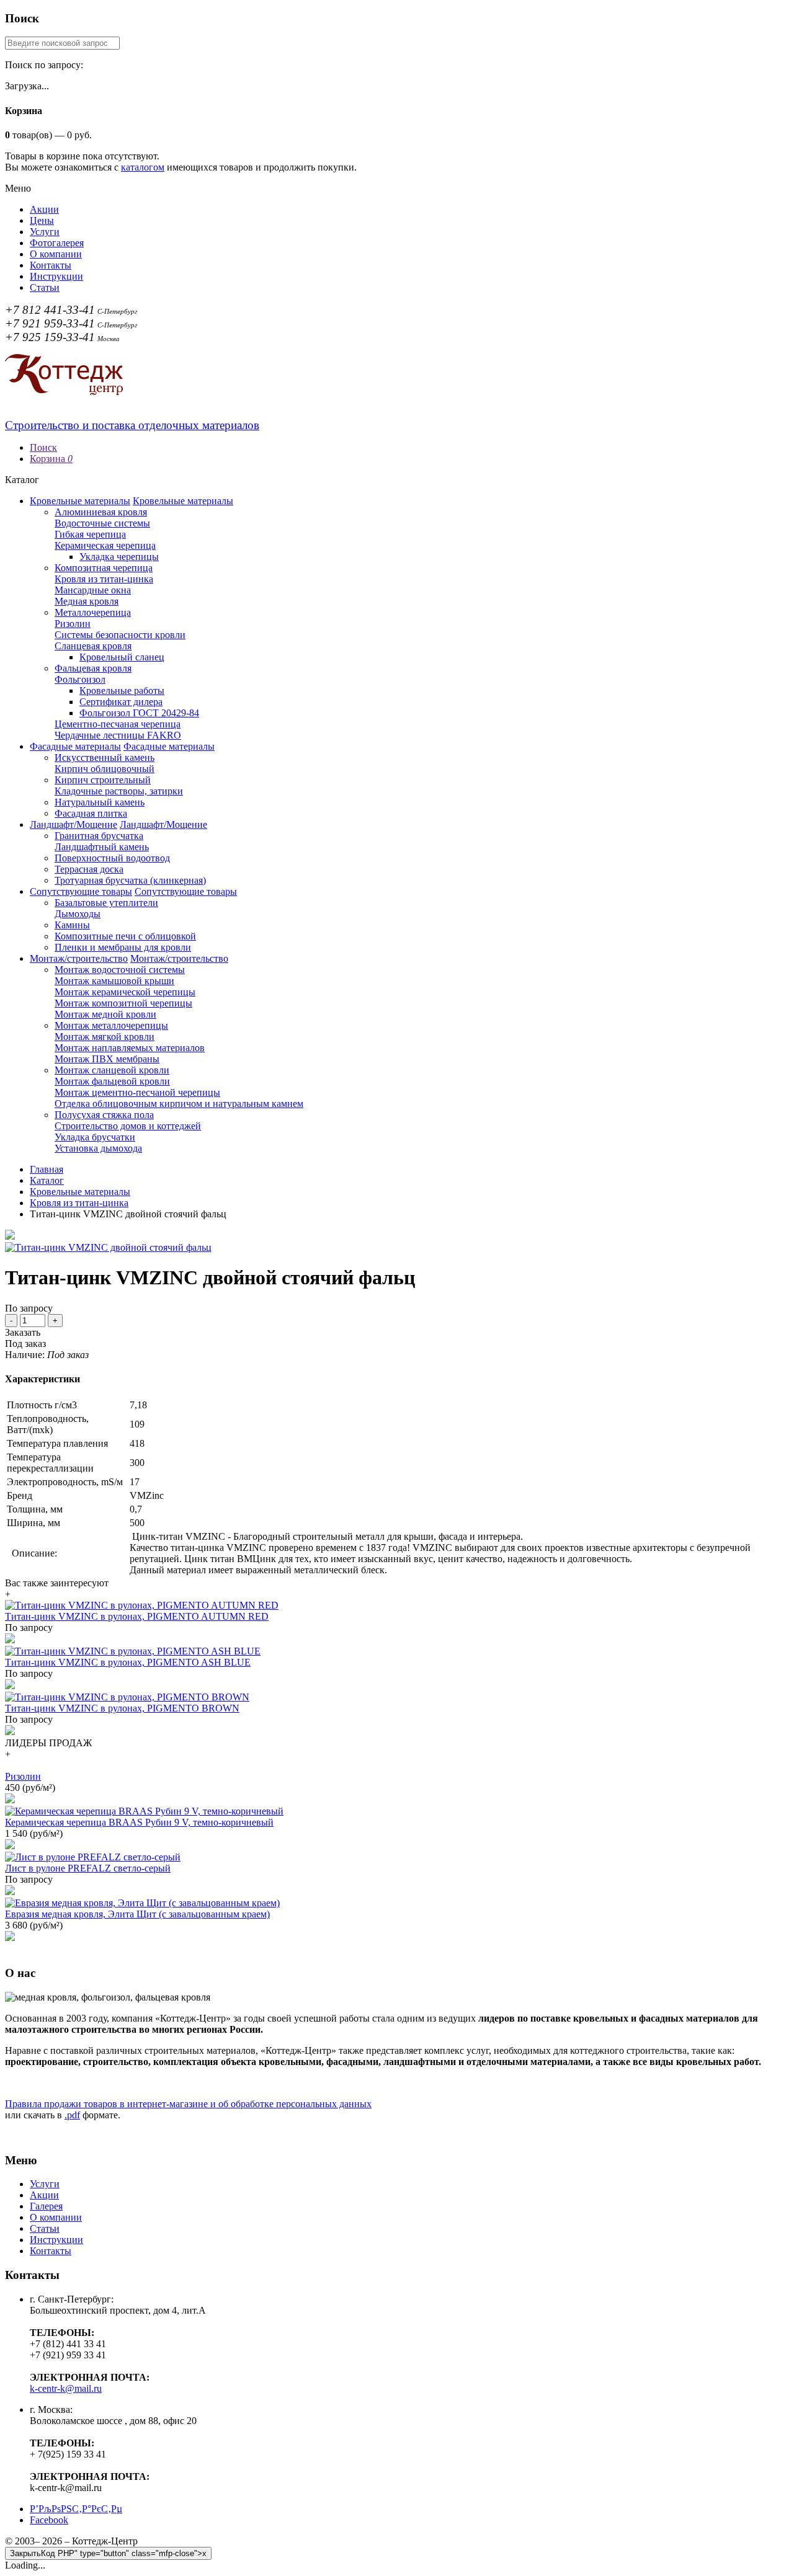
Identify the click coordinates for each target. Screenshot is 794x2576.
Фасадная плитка (91, 813)
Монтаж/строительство (79, 958)
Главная (47, 1169)
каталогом (143, 167)
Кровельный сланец (122, 657)
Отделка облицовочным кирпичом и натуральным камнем (179, 1104)
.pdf (72, 2115)
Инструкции (56, 276)
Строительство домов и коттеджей (128, 1126)
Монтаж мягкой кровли (105, 1037)
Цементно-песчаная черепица (118, 724)
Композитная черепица (104, 568)
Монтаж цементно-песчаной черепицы (137, 1092)
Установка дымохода (98, 1148)
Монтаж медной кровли (105, 1014)
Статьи (45, 287)
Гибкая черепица (90, 534)
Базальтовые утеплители (106, 903)
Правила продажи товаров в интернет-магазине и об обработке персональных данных (188, 2104)
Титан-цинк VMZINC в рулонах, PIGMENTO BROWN (122, 1708)
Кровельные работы (122, 691)
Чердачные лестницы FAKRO (118, 735)
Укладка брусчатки (95, 1137)
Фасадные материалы (75, 746)
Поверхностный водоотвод (112, 858)
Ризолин (73, 624)
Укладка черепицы (119, 557)
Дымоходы (78, 914)
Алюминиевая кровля (101, 512)
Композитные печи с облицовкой (125, 936)
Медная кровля (87, 601)
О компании (56, 254)
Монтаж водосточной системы (120, 970)
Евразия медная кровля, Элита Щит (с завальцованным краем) (137, 1914)
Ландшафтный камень (102, 847)
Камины (72, 925)
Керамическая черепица (105, 545)
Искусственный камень (105, 757)
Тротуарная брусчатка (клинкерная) (130, 880)
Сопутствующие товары (81, 891)
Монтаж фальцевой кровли (112, 1081)
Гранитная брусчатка (99, 836)
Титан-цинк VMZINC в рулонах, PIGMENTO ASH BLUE (128, 1662)
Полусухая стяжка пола (104, 1115)
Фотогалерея (57, 243)
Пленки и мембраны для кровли (123, 947)
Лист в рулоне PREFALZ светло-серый (88, 1868)
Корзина (51, 459)
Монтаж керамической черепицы (125, 992)
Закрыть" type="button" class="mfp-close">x (108, 2553)
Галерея (46, 2206)
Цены (42, 220)
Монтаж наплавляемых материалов (130, 1048)
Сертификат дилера (121, 702)
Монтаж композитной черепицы (123, 1003)
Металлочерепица (93, 612)
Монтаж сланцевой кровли (112, 1070)
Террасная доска (89, 869)
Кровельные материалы (80, 501)
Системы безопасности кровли (120, 635)
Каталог (47, 1180)
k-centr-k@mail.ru (66, 2388)
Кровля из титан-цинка (104, 579)
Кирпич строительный (103, 780)
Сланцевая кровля (93, 646)
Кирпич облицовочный (105, 769)
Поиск (43, 447)
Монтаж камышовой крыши (114, 981)
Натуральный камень (100, 802)
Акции (44, 209)
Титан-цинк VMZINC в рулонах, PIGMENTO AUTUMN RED (137, 1616)
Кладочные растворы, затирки (119, 791)
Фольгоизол (80, 679)
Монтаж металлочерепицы (111, 1025)
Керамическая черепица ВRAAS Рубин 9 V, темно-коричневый (139, 1822)
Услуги (45, 232)
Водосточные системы (102, 523)
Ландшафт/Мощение (74, 824)
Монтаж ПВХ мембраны (107, 1059)
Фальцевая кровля (93, 668)
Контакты (51, 265)
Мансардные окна (93, 590)
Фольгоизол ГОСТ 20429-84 (139, 713)
